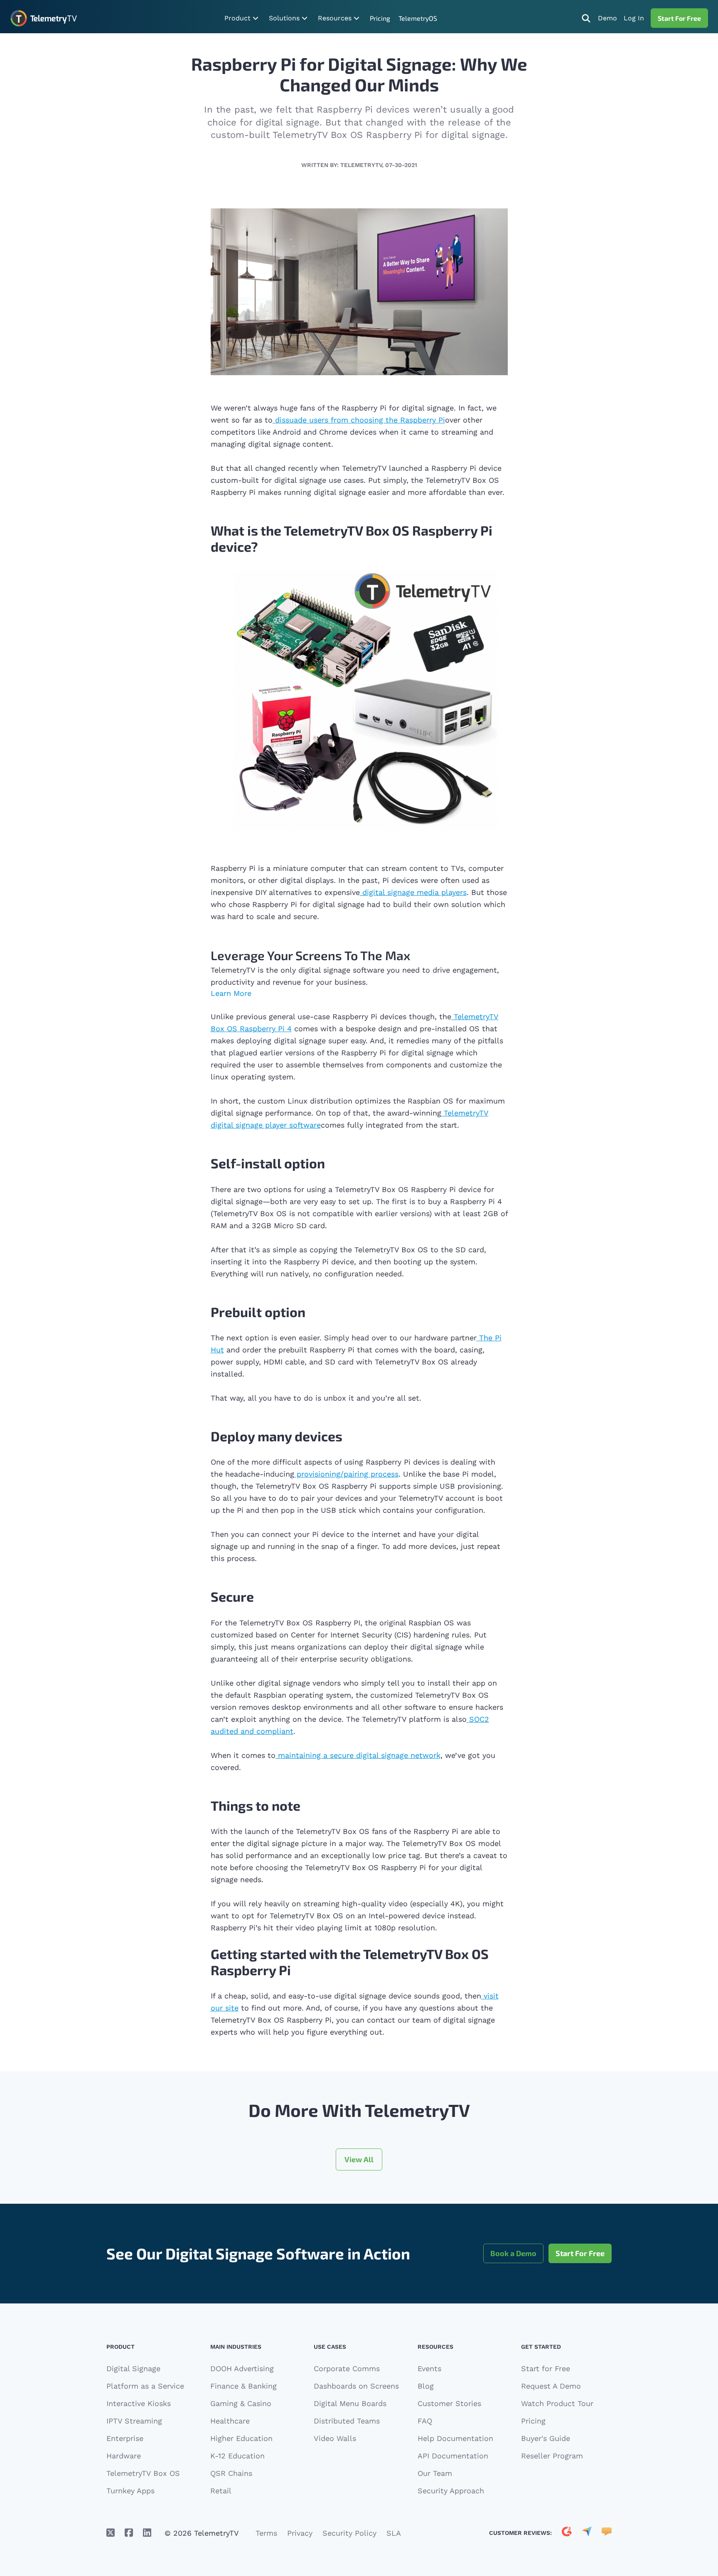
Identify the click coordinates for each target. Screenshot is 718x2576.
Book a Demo (513, 2253)
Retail (221, 2491)
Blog (426, 2386)
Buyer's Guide (546, 2438)
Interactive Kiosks (139, 2403)
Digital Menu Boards (350, 2403)
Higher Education (241, 2438)
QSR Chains (231, 2473)
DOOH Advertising (242, 2368)
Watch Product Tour (557, 2403)
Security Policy (349, 2533)
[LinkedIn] (147, 2533)
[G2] (567, 2533)
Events (429, 2368)
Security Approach (451, 2491)
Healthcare (230, 2421)
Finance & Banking (243, 2386)
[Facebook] (129, 2533)
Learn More (231, 993)
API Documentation (453, 2456)
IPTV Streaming (134, 2421)
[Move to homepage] (43, 18)
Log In (634, 18)
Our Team (435, 2473)
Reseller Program (552, 2456)
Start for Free (546, 2368)
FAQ (425, 2421)
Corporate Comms (347, 2368)
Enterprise (125, 2438)
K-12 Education (237, 2456)
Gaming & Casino (241, 2403)
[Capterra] (587, 2533)
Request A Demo (551, 2386)
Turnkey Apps (130, 2491)
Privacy (300, 2533)
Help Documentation (455, 2438)
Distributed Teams (347, 2421)
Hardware (124, 2456)
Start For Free (679, 18)
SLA (394, 2533)
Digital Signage (133, 2368)
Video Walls (335, 2438)
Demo (607, 18)
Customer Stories (449, 2403)
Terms (266, 2533)
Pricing (380, 18)
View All (359, 2159)
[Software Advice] (607, 2533)
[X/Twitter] (111, 2533)
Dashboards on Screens (356, 2386)
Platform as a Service (145, 2386)
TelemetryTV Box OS (143, 2473)
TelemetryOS (418, 18)
